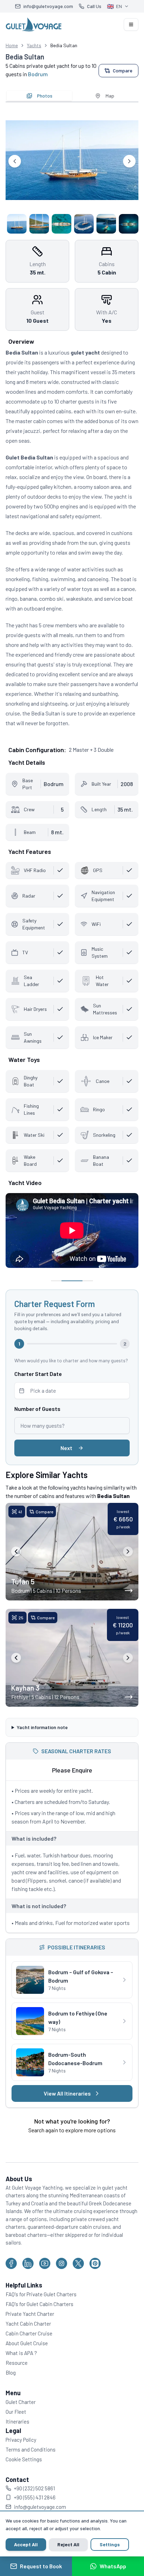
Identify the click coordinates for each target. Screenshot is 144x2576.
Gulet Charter (21, 2420)
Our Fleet (16, 2430)
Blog (11, 2391)
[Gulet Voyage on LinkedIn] (28, 2282)
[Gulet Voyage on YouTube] (45, 2282)
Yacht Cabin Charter (28, 2342)
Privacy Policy (21, 2458)
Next (66, 1448)
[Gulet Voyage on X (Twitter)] (78, 2282)
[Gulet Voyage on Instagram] (62, 2282)
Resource (17, 2381)
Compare (123, 70)
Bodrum (38, 74)
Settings (110, 2544)
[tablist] (72, 96)
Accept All (26, 2544)
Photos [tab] (45, 96)
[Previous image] (16, 1551)
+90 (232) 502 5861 (34, 2507)
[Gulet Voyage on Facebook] (11, 2282)
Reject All (68, 2544)
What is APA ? (21, 2371)
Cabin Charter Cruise (29, 2352)
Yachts (34, 45)
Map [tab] (110, 96)
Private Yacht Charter (30, 2332)
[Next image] (128, 1551)
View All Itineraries (64, 2112)
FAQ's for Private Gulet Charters (41, 2313)
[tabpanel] (72, 170)
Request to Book (41, 2566)
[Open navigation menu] (131, 24)
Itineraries (17, 2440)
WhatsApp (113, 2566)
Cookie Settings (24, 2478)
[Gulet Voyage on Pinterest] (95, 2282)
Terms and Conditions (31, 2468)
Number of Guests (37, 1409)
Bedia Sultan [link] (64, 45)
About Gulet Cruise (27, 2362)
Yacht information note (42, 1737)
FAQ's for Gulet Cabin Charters (39, 2322)
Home (12, 45)
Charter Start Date (38, 1374)
